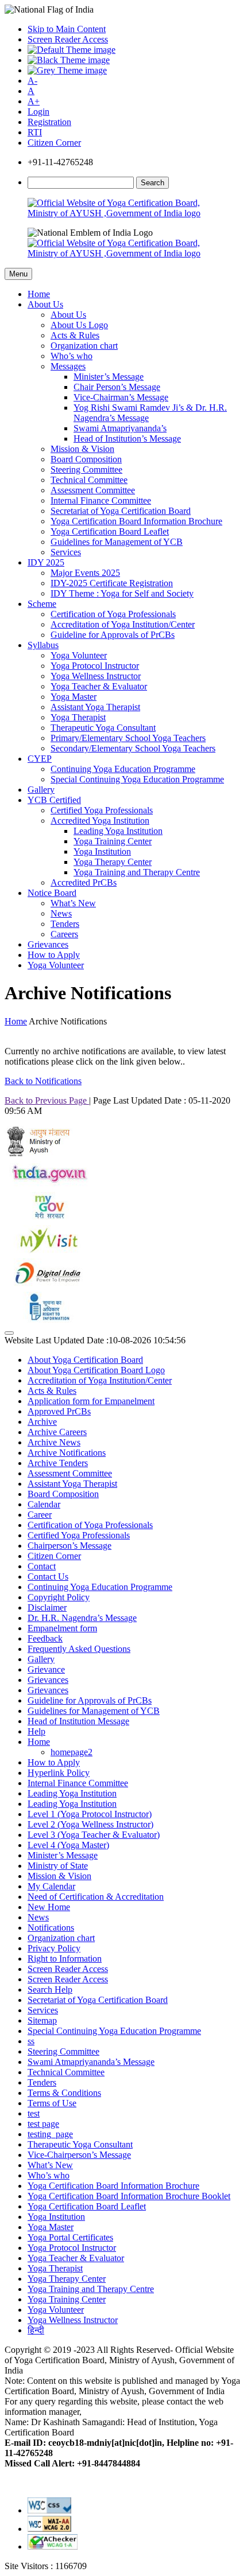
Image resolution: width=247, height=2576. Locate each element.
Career (40, 1515)
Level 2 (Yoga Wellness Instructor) (90, 1824)
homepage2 (72, 1752)
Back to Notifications (43, 1081)
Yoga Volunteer (79, 655)
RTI (35, 132)
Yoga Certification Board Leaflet (110, 531)
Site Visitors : (46, 2566)
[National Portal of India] (48, 1186)
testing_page (50, 2134)
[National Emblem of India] (90, 233)
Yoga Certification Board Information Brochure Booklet (129, 2196)
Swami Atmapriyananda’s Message (91, 2062)
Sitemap (42, 2020)
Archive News (54, 1442)
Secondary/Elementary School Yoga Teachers (133, 748)
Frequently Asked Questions (79, 1649)
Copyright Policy (59, 1597)
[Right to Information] (48, 1320)
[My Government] (48, 1220)
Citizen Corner (54, 143)
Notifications (51, 1928)
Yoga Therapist (78, 717)
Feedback (45, 1638)
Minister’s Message (109, 377)
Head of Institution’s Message (127, 439)
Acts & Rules (75, 335)
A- (32, 81)
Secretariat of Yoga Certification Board (121, 511)
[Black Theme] (69, 60)
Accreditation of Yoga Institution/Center (123, 624)
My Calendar (51, 1886)
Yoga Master (74, 697)
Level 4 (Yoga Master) (68, 1845)
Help (36, 1731)
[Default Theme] (72, 50)
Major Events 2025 (85, 573)
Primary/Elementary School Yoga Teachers (128, 738)
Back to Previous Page (47, 1100)
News (61, 913)
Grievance (46, 1669)
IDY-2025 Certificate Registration (112, 583)
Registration (49, 122)
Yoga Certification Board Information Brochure (136, 521)
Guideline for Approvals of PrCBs (113, 635)
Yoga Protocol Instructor (95, 666)
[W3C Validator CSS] (49, 2510)
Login (38, 112)
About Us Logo (79, 325)
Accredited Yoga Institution (100, 821)
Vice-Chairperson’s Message (79, 2155)
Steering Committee (86, 469)
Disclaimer (47, 1607)
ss (31, 2041)
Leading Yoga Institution (118, 831)
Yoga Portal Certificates (70, 2237)
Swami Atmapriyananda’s (120, 428)
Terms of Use (52, 2103)
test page (43, 2124)
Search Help (50, 1990)
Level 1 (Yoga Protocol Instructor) (90, 1814)
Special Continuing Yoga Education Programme (137, 779)
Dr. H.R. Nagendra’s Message (82, 1618)
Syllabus (43, 645)
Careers (64, 934)
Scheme (42, 604)
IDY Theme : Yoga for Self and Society (122, 593)
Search (153, 183)
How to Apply (54, 955)
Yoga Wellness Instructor (96, 676)
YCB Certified (54, 800)
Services (66, 552)
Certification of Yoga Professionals (113, 614)
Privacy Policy (54, 1948)
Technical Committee (89, 480)
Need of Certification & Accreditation (96, 1897)
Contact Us (48, 1577)
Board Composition (86, 459)
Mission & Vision (82, 449)
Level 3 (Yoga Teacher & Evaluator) (94, 1835)
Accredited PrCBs (84, 882)
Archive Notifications (67, 1453)
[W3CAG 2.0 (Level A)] (53, 2546)
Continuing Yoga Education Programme (123, 769)
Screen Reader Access (68, 39)
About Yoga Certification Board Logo (96, 1370)
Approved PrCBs (59, 1411)
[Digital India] (48, 1286)
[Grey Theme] (67, 70)
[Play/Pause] (9, 1333)
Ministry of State (58, 1866)
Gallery (41, 790)
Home (39, 294)
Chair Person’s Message (117, 387)
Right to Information (65, 1959)
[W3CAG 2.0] (49, 2529)
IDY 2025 (46, 562)
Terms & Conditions (64, 2093)
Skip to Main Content (67, 29)
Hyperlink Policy (59, 1773)
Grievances (48, 944)
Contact (42, 1566)
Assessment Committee (93, 490)
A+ (34, 101)
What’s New (73, 903)
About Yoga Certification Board (85, 1360)
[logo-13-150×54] (39, 1153)
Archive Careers (57, 1432)
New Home (49, 1907)
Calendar (44, 1504)
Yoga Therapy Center (113, 862)
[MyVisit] (48, 1253)
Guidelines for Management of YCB (117, 542)
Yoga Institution (102, 851)
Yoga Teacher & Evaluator (99, 686)
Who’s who (72, 356)
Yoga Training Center (113, 841)
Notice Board (52, 893)
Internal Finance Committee (101, 500)
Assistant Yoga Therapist (95, 707)
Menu (18, 274)
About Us (45, 304)
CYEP (40, 759)
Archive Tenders (58, 1463)
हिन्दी (36, 2330)
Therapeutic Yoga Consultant (103, 728)
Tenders (65, 924)
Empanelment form (62, 1628)
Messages (68, 366)
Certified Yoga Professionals (102, 810)
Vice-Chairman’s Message (121, 397)
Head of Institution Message (78, 1721)
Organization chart (84, 346)
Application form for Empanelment (91, 1401)
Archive (42, 1422)
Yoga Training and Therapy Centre (137, 872)
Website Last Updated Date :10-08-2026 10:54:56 (95, 1340)
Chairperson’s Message (70, 1546)
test (34, 2113)
